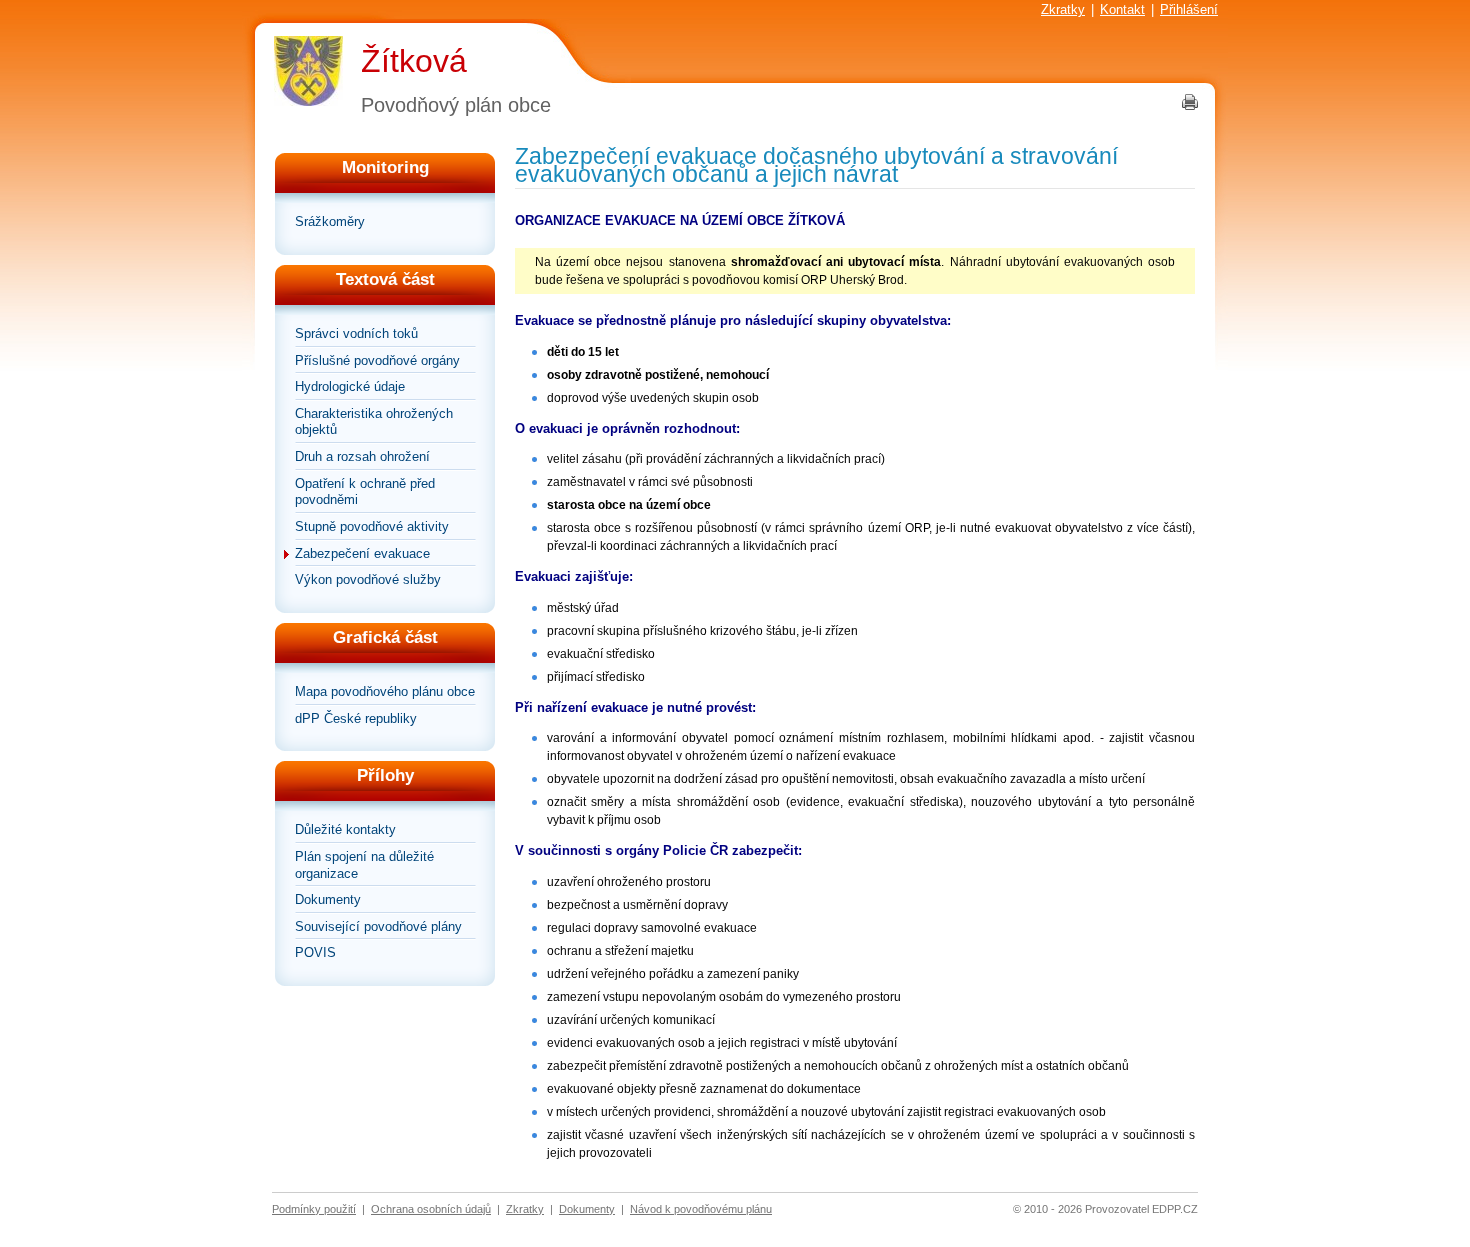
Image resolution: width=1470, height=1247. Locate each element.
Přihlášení (1189, 9)
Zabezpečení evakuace (362, 553)
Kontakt (1122, 9)
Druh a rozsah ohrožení (362, 456)
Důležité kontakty (345, 829)
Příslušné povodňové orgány (377, 360)
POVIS (315, 952)
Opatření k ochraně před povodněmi (365, 492)
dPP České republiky (356, 718)
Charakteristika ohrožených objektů (374, 422)
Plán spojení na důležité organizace (364, 865)
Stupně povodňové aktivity (372, 526)
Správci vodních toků (356, 333)
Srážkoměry (330, 221)
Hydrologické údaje (350, 386)
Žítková (414, 61)
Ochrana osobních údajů (431, 1209)
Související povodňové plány (378, 926)
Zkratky (1063, 9)
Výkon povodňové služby (368, 579)
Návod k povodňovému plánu (701, 1209)
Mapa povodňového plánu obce (385, 691)
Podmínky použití (314, 1209)
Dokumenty (328, 899)
